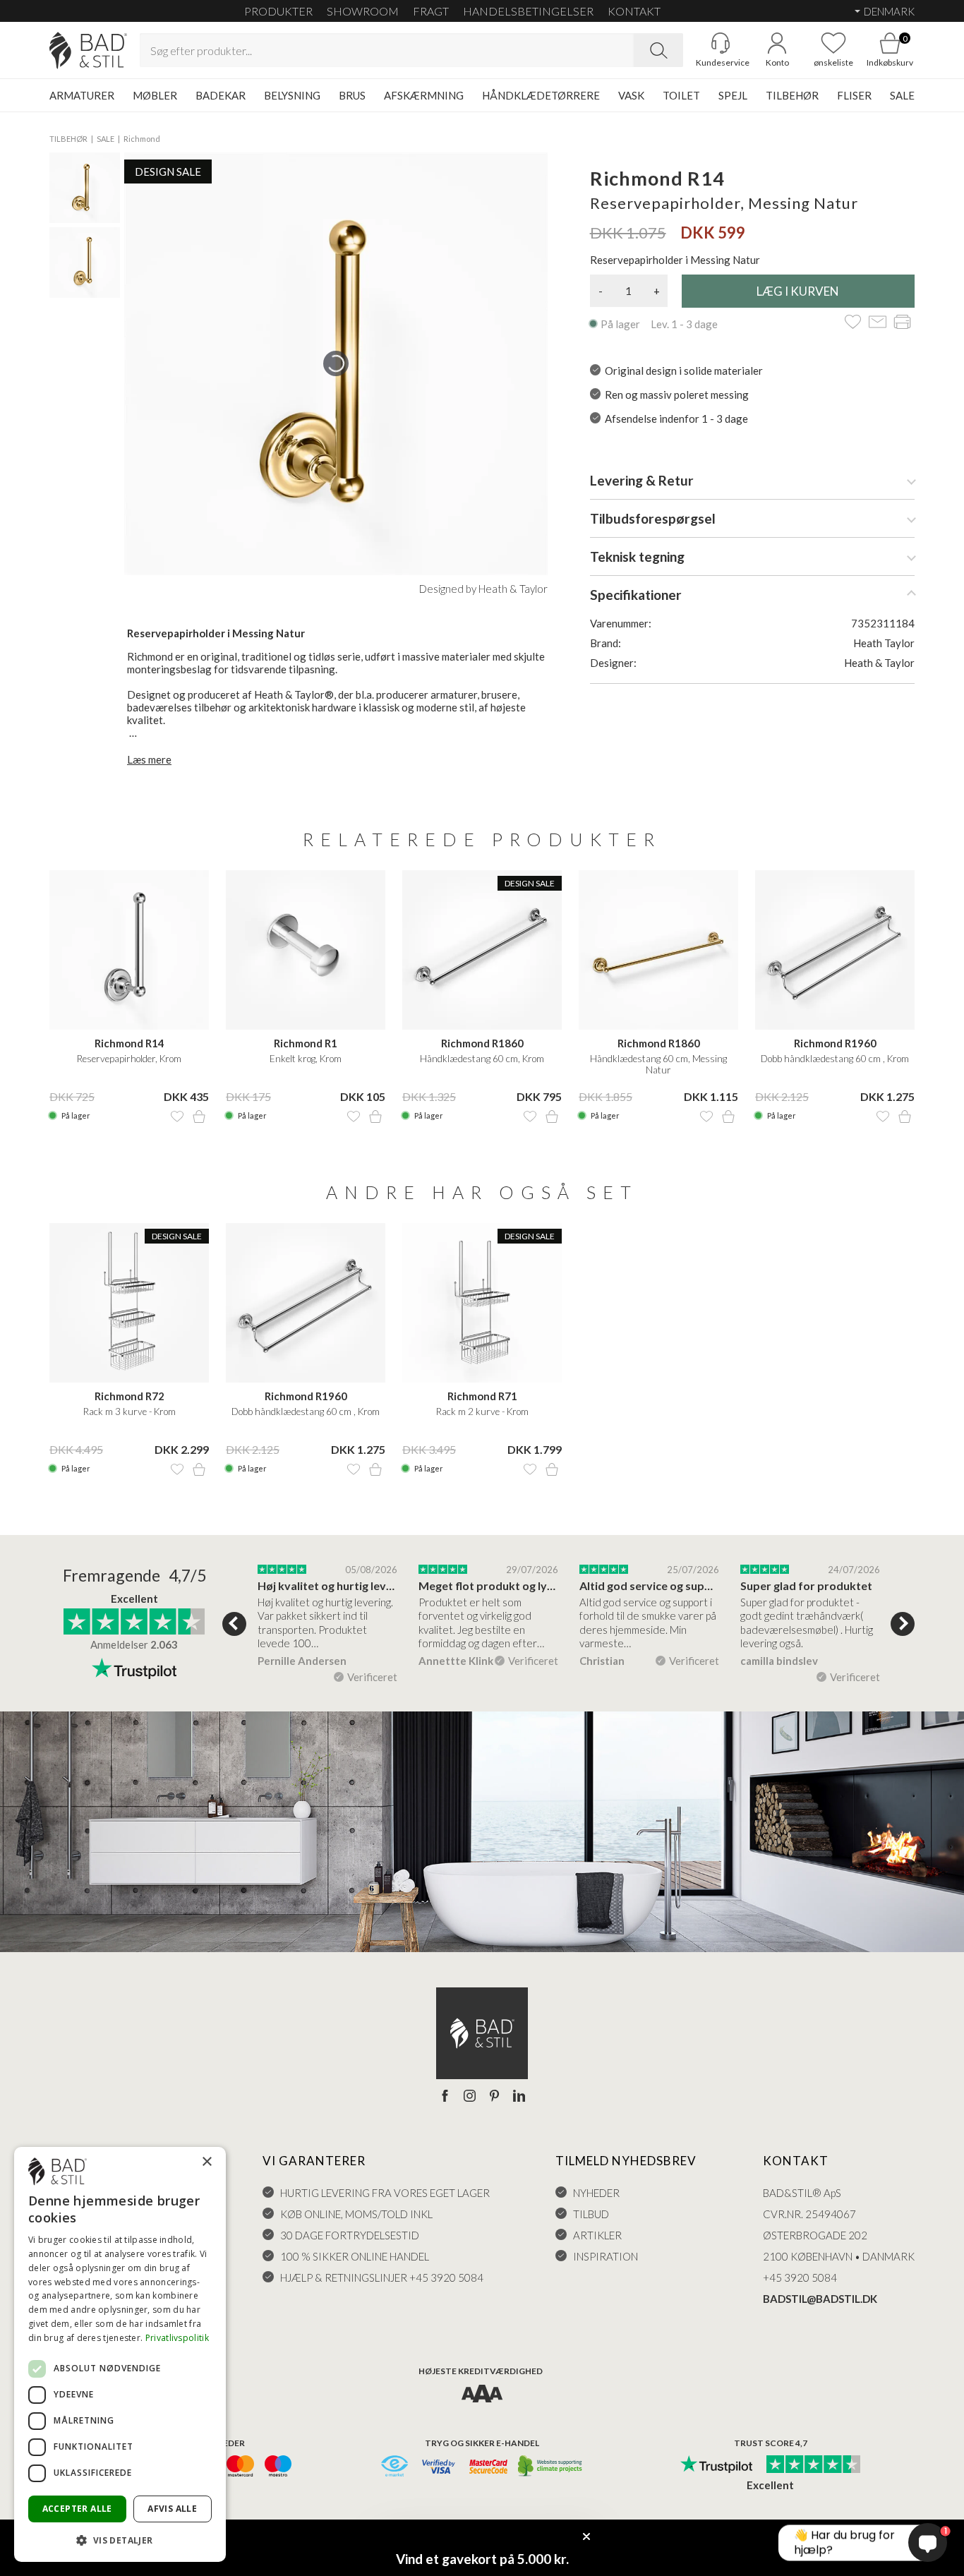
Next (903, 1624)
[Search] (658, 50)
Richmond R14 (129, 1043)
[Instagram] (470, 2097)
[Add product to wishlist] (177, 1117)
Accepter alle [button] (77, 2509)
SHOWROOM (363, 11)
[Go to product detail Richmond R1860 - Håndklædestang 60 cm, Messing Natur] (658, 950)
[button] (120, 2540)
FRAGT (431, 11)
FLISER (854, 95)
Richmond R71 (482, 1396)
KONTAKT (634, 11)
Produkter (278, 11)
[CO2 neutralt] (551, 2467)
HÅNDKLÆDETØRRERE (541, 95)
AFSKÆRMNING (424, 95)
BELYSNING (292, 95)
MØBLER (155, 95)
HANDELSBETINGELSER (528, 11)
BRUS (352, 95)
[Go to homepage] (88, 50)
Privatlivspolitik (177, 2338)
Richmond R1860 (482, 1043)
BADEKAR (221, 95)
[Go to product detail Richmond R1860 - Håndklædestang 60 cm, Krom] (482, 950)
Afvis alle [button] (172, 2509)
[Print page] (902, 323)
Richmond (142, 139)
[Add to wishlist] (853, 323)
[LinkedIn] (519, 2097)
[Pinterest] (494, 2097)
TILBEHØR (792, 95)
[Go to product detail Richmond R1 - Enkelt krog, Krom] (306, 950)
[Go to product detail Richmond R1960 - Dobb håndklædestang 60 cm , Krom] (835, 950)
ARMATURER (82, 95)
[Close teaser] (586, 2536)
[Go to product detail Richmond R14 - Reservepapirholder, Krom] (129, 950)
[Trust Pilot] (716, 2465)
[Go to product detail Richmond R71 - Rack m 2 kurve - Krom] (482, 1303)
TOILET (681, 95)
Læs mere (149, 759)
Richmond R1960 (835, 1043)
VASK (631, 95)
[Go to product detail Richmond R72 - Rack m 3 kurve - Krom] (129, 1303)
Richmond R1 (306, 1043)
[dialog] (120, 2354)
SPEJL (733, 95)
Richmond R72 (129, 1396)
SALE (902, 95)
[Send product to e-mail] (878, 323)
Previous (234, 1624)
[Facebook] (445, 2097)
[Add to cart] (199, 1117)
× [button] (206, 2162)
